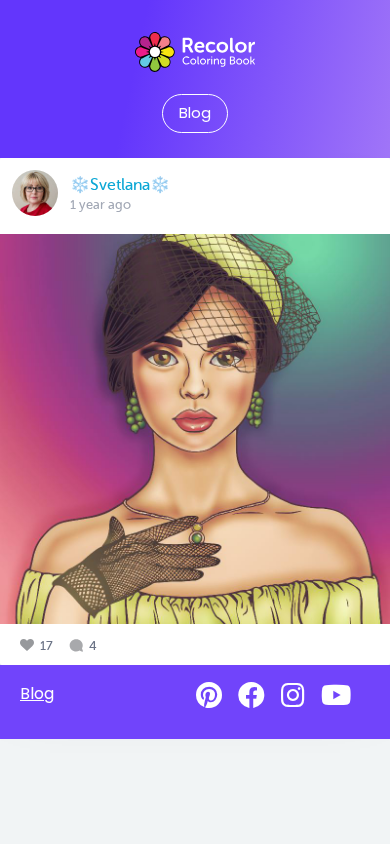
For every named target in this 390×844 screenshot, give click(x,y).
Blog (195, 113)
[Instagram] (293, 695)
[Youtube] (336, 695)
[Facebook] (251, 695)
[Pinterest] (209, 695)
